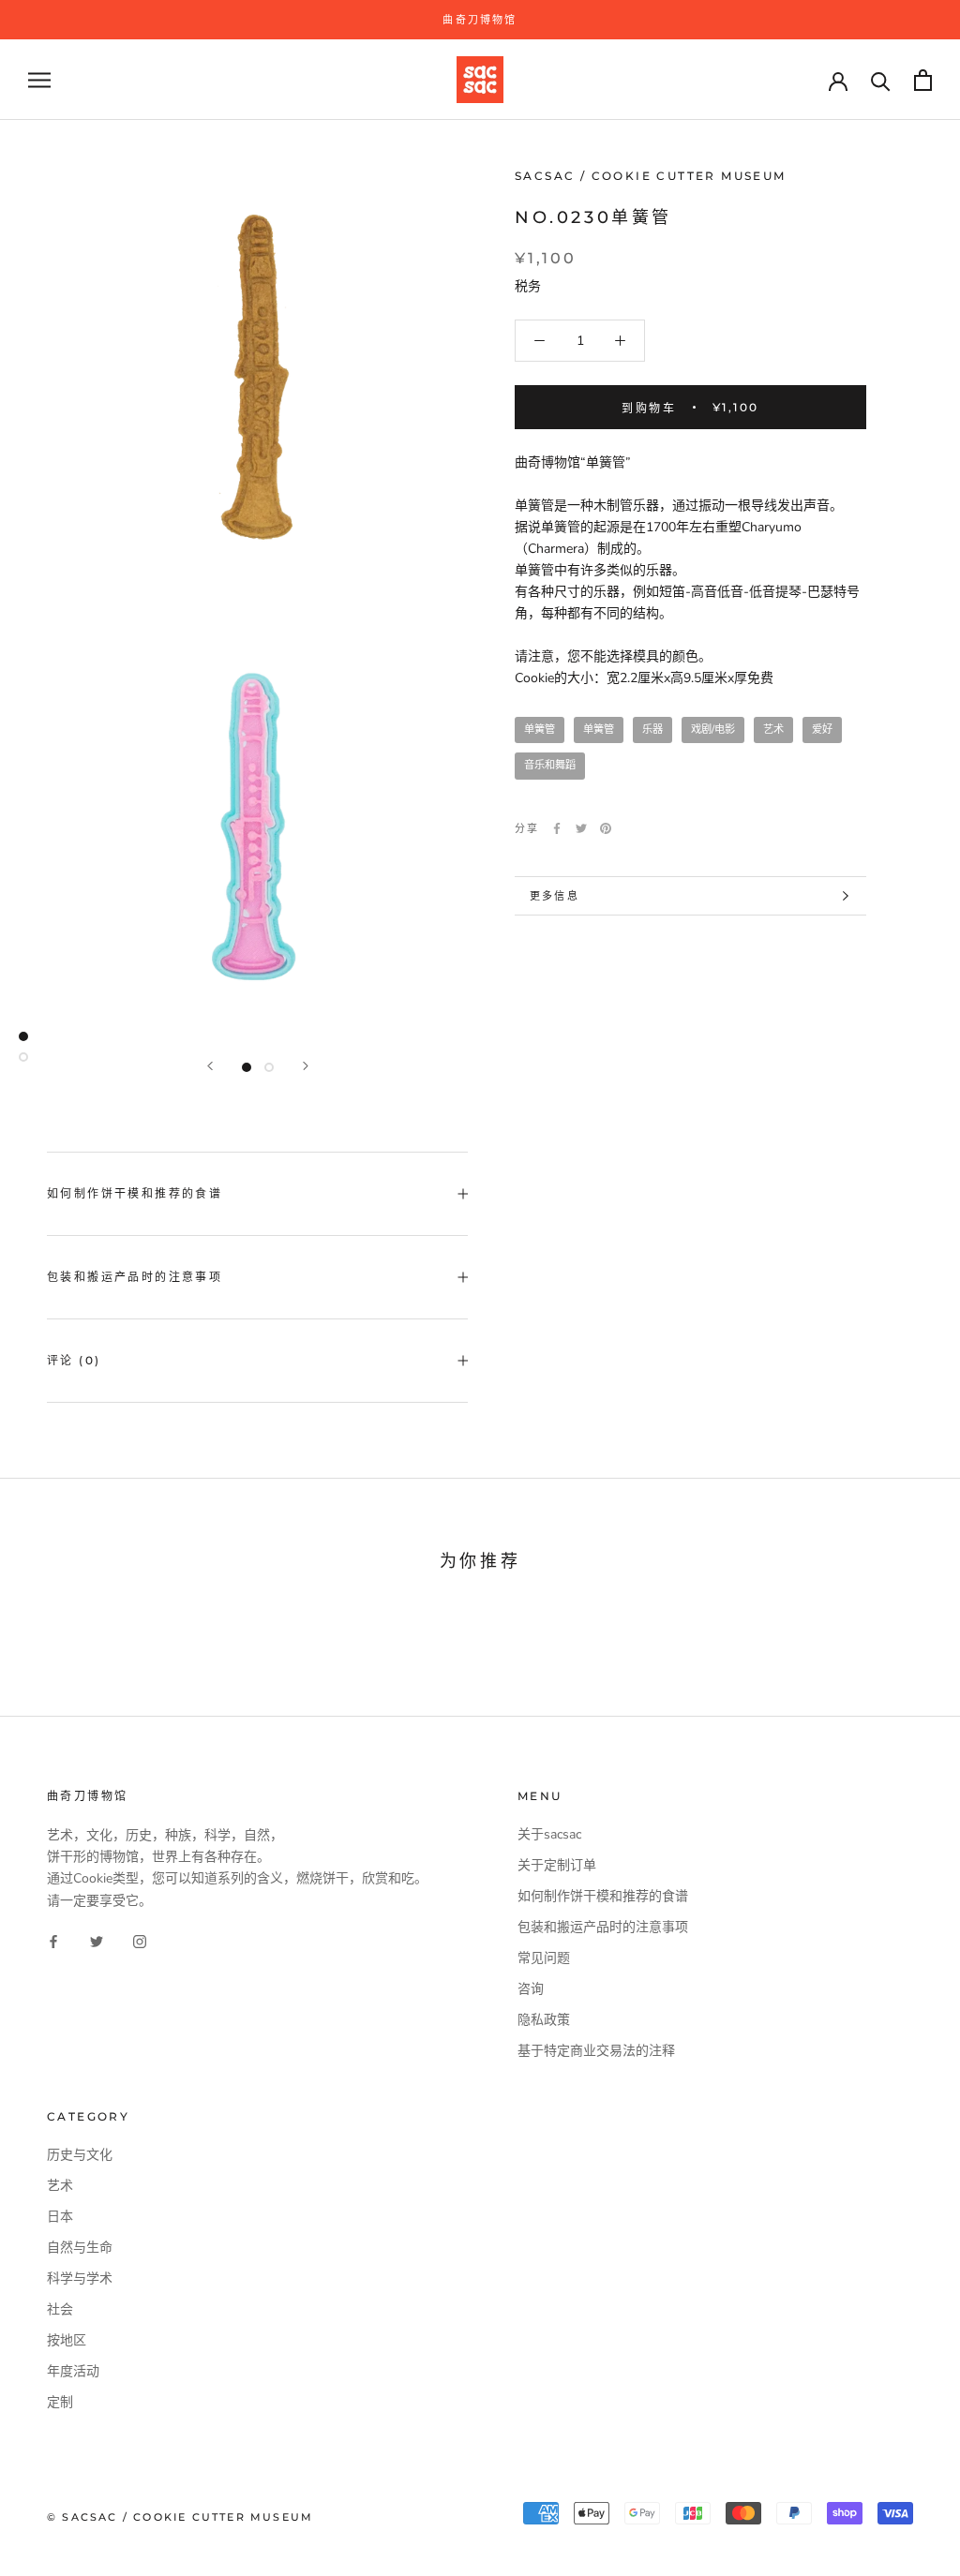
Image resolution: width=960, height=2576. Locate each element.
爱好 (822, 730)
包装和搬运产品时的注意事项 (135, 1277)
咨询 (531, 1989)
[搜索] (881, 80)
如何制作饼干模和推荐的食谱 (135, 1193)
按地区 (67, 2340)
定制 (60, 2402)
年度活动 (73, 2371)
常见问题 (544, 1958)
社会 (60, 2309)
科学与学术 (80, 2278)
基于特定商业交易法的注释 (596, 2051)
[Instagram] (140, 1941)
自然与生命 (80, 2248)
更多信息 (555, 896)
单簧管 (540, 730)
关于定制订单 (557, 1865)
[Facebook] (557, 828)
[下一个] (306, 1066)
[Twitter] (581, 828)
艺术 (773, 730)
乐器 (652, 730)
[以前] (210, 1066)
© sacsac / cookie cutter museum (180, 2517)
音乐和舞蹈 (550, 765)
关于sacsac (549, 1834)
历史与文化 (80, 2155)
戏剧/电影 (713, 730)
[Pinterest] (606, 828)
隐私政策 (544, 2020)
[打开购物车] (923, 80)
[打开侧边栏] (39, 80)
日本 (60, 2217)
